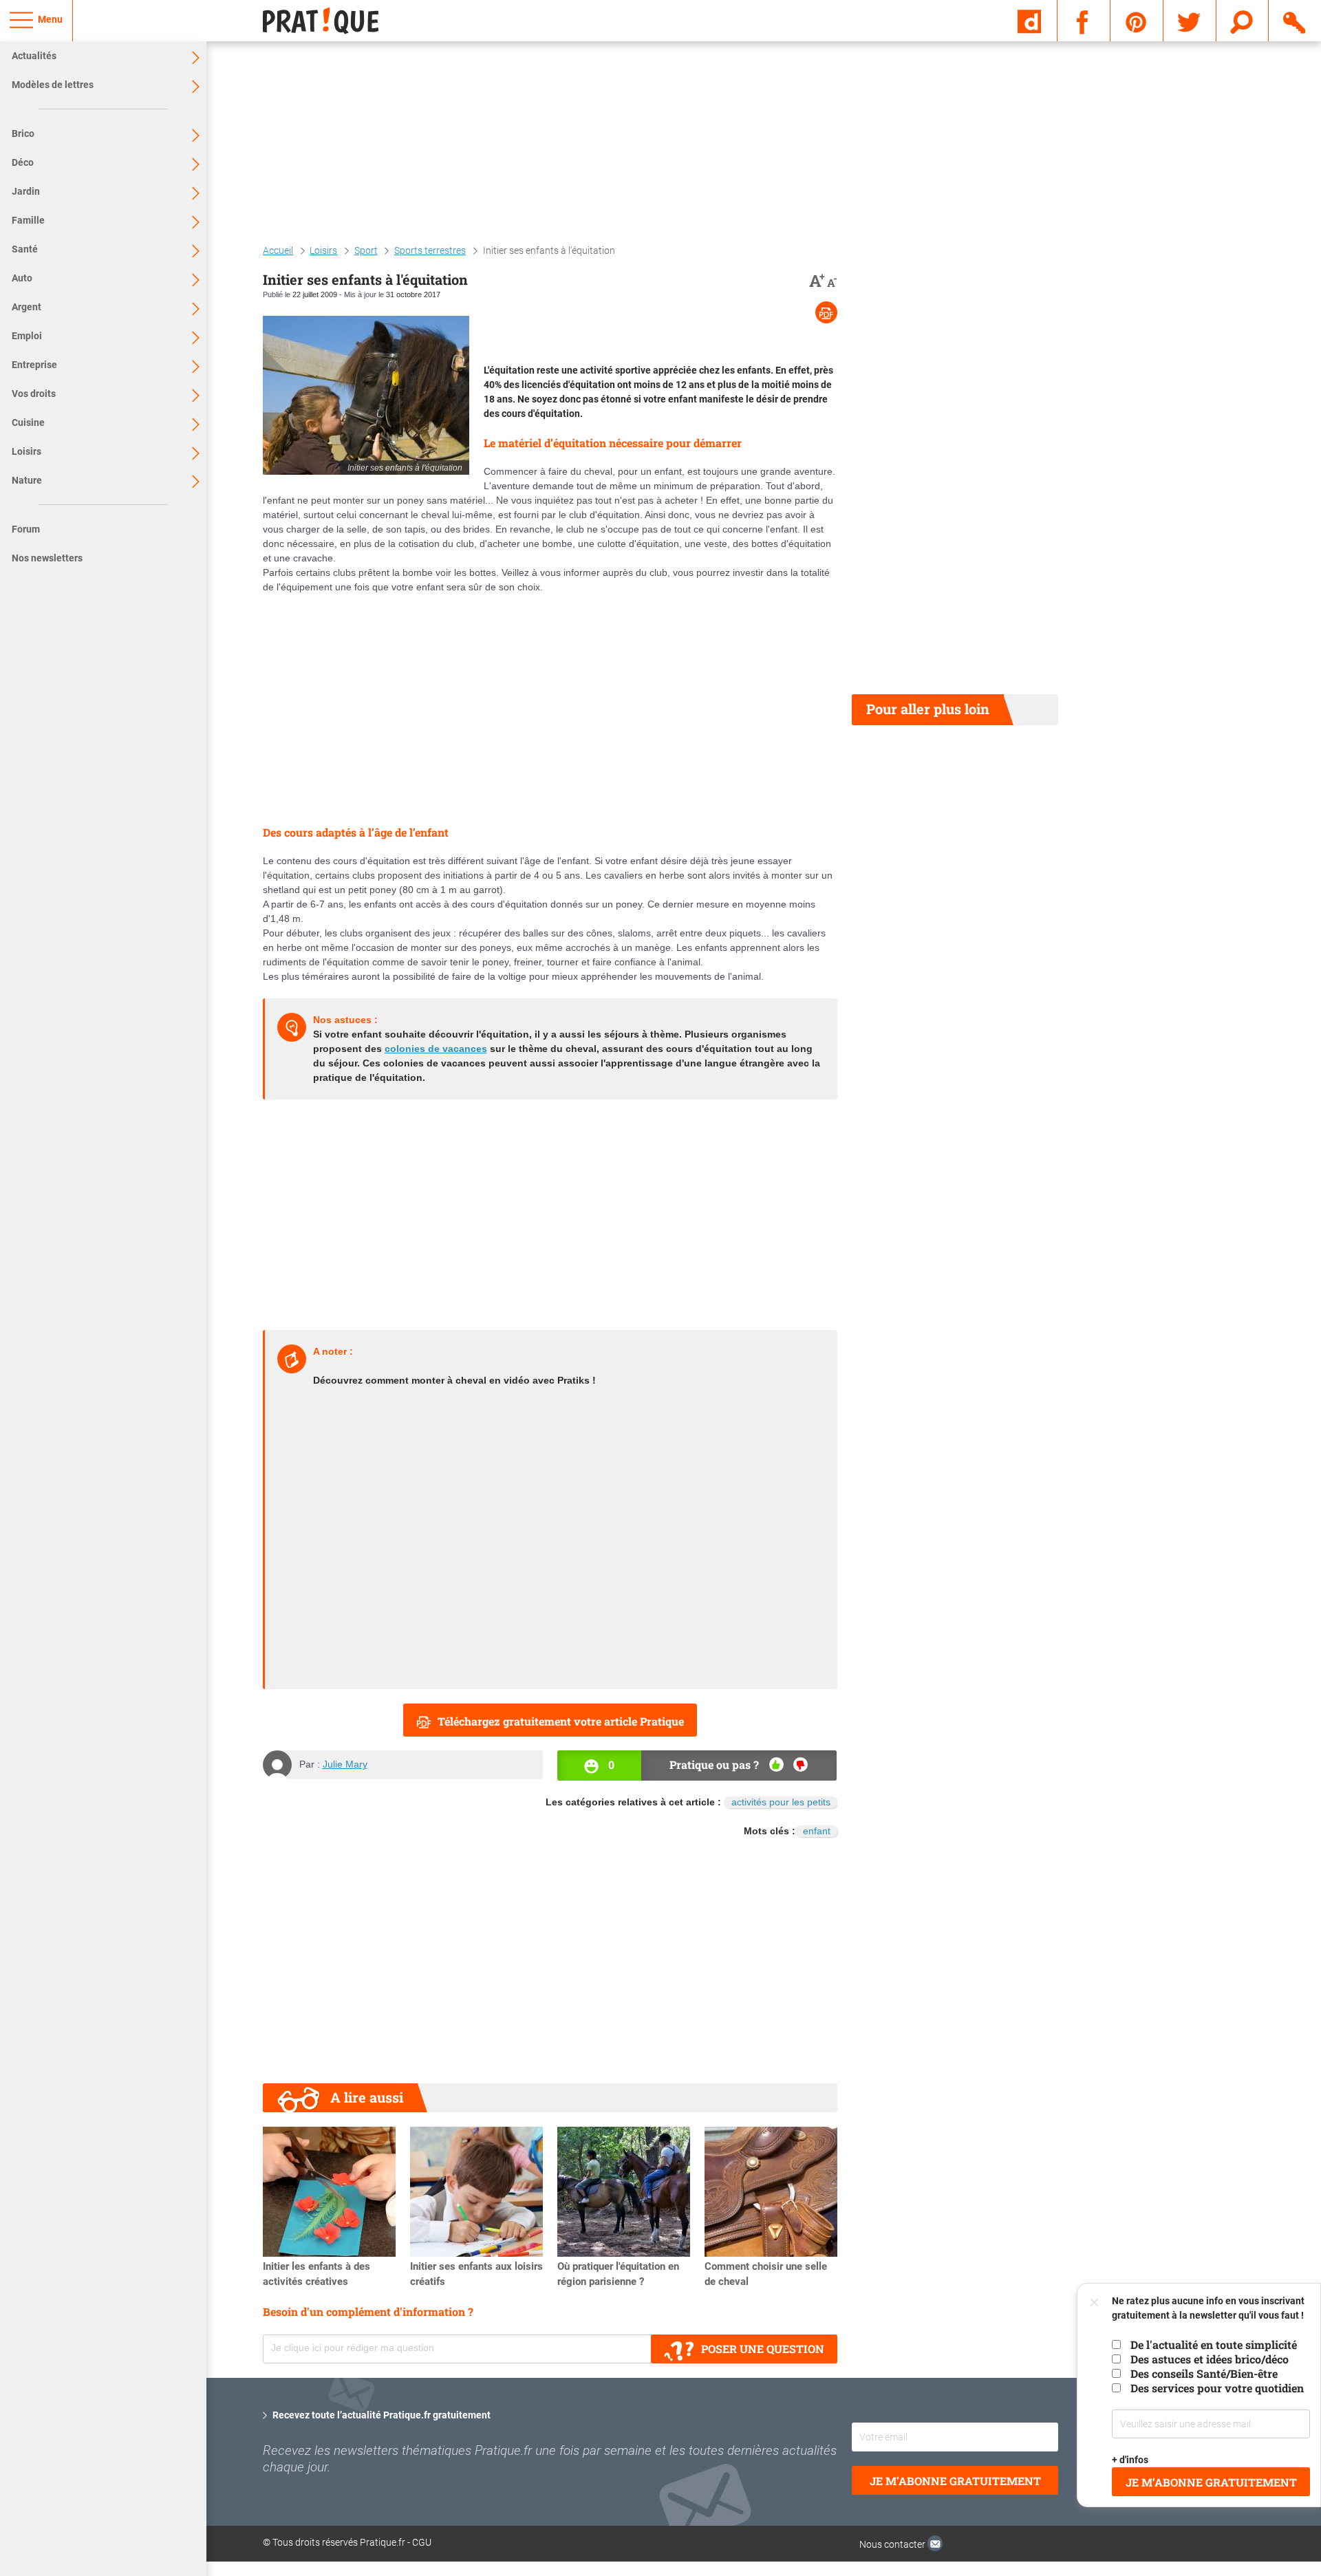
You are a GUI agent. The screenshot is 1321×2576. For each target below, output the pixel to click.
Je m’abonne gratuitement (1211, 2482)
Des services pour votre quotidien (1217, 2388)
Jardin (26, 191)
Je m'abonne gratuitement (955, 2481)
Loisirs (26, 451)
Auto (22, 278)
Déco (23, 162)
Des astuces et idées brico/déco (1210, 2359)
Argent (26, 307)
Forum (26, 529)
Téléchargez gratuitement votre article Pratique (561, 1721)
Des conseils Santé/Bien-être (1204, 2373)
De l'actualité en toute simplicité (1214, 2344)
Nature (27, 480)
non (801, 1764)
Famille (28, 220)
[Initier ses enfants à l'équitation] (366, 395)
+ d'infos (1131, 2460)
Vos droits (34, 394)
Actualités (34, 56)
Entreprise (34, 365)
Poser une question (763, 2349)
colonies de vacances (436, 1049)
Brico (23, 133)
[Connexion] (1295, 20)
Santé (25, 249)
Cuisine (28, 422)
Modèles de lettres (53, 85)
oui (776, 1764)
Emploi (27, 336)
